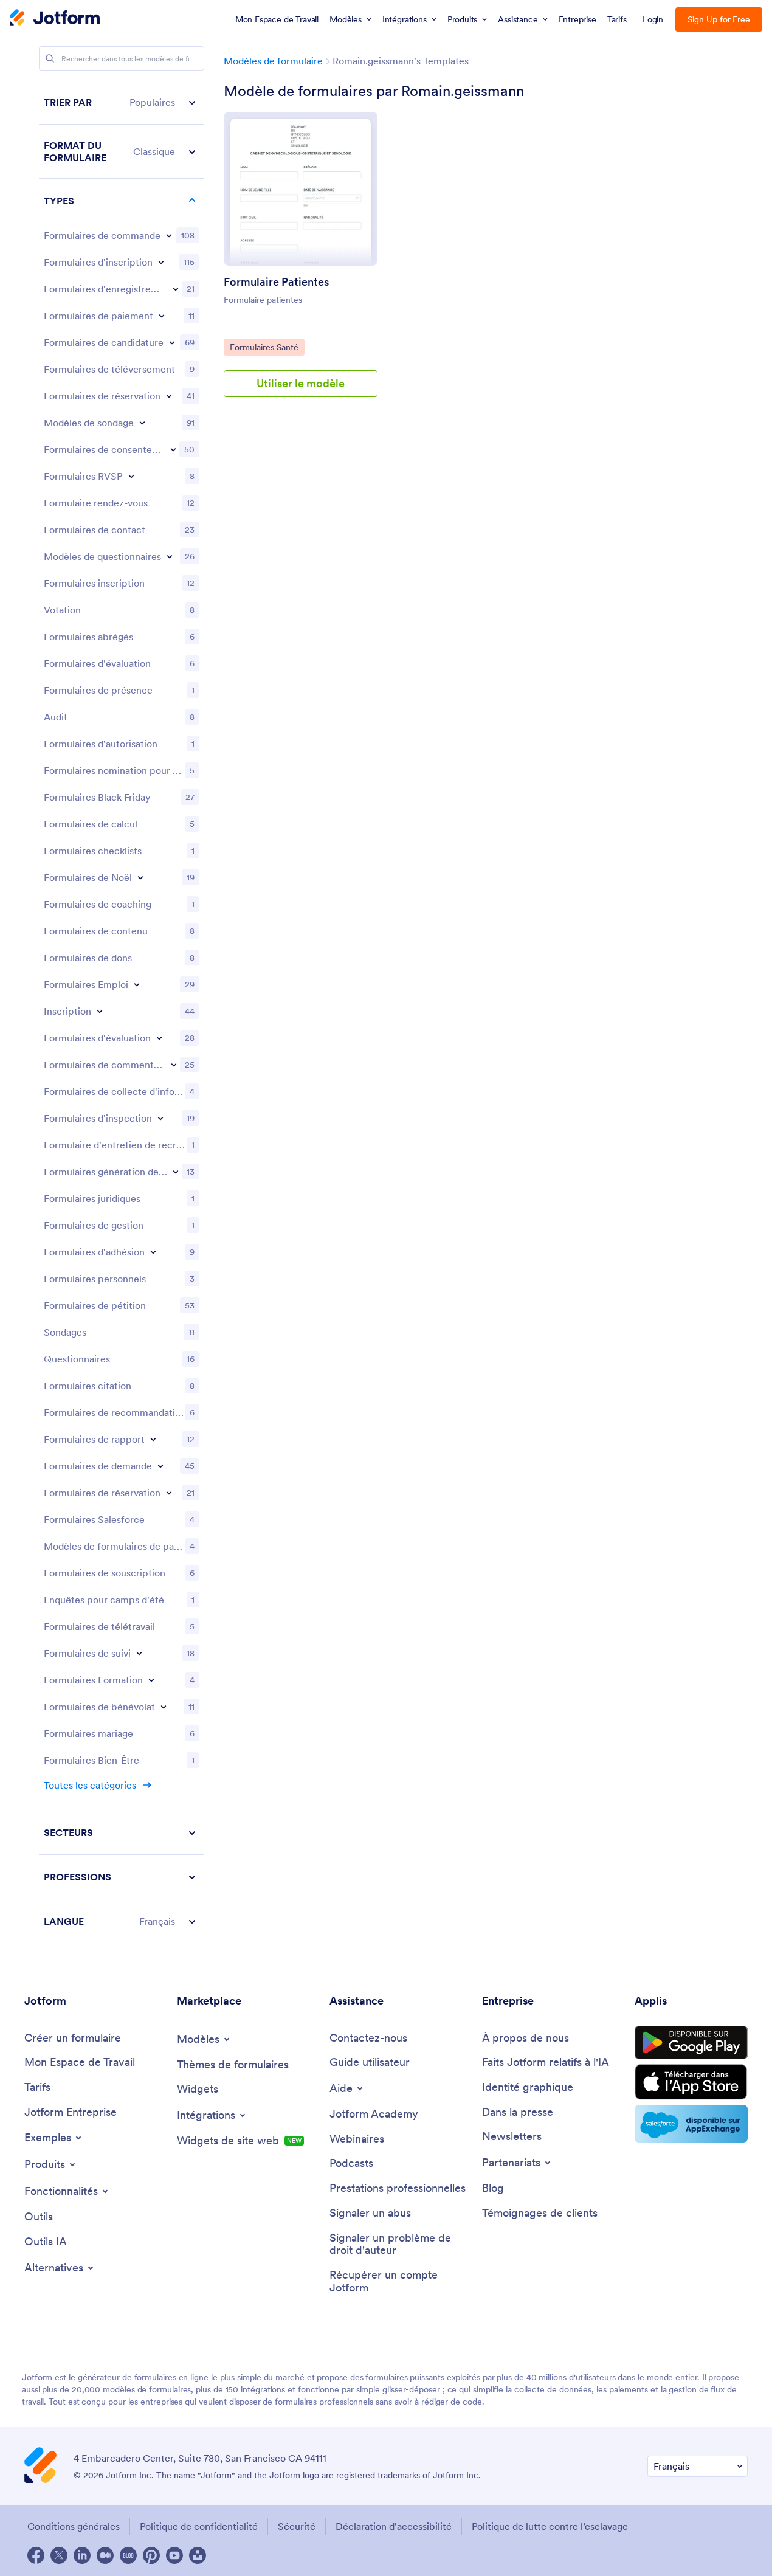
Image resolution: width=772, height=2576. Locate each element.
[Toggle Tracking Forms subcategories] (139, 1653)
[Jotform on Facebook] (36, 2555)
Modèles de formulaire (273, 61)
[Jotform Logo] (55, 19)
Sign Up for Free (719, 19)
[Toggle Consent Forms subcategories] (173, 449)
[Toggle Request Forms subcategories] (160, 1466)
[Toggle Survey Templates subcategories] (142, 423)
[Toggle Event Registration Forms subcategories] (176, 289)
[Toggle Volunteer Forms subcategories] (164, 1707)
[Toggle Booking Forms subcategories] (169, 396)
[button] (122, 102)
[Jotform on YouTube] (174, 2555)
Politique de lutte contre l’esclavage (550, 2526)
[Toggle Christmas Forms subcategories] (140, 877)
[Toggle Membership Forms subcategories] (153, 1252)
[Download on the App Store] (691, 2082)
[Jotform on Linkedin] (82, 2555)
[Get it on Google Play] (691, 2043)
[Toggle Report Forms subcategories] (153, 1439)
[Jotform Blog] (128, 2555)
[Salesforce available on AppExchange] (691, 2124)
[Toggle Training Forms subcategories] (151, 1680)
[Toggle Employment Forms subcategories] (137, 984)
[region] (122, 1012)
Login (653, 19)
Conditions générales (74, 2526)
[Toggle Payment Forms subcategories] (162, 316)
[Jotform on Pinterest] (151, 2555)
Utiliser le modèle (301, 383)
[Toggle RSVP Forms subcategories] (131, 476)
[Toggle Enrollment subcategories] (100, 1011)
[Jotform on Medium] (105, 2555)
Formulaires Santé (267, 347)
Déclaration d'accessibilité (394, 2526)
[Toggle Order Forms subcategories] (169, 235)
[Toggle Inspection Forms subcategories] (160, 1118)
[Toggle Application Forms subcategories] (172, 342)
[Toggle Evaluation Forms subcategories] (159, 1038)
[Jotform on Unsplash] (198, 2555)
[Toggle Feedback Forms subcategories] (174, 1065)
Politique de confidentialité (199, 2526)
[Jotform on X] (59, 2555)
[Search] (50, 58)
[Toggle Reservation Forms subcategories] (169, 1493)
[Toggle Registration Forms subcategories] (161, 262)
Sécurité (297, 2526)
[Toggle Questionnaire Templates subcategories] (170, 556)
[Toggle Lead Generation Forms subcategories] (176, 1172)
